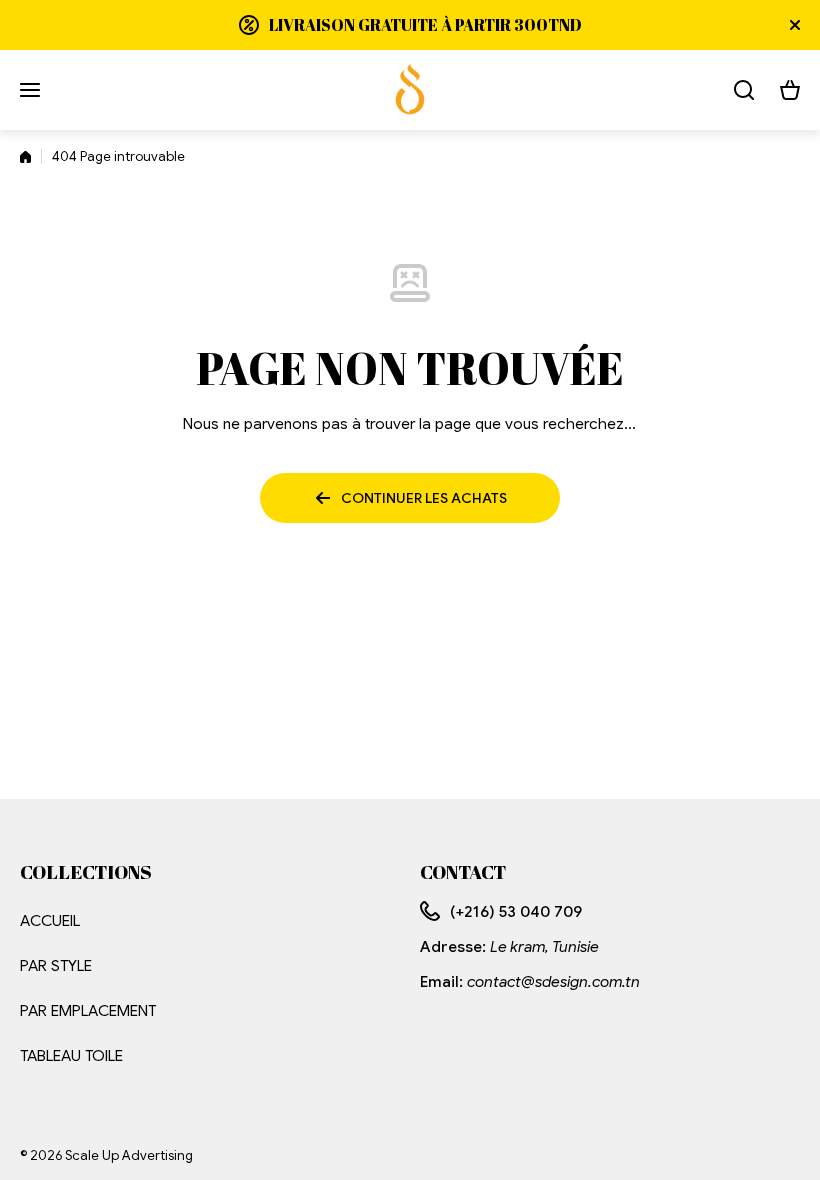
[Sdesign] (410, 90)
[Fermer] (795, 25)
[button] (790, 90)
